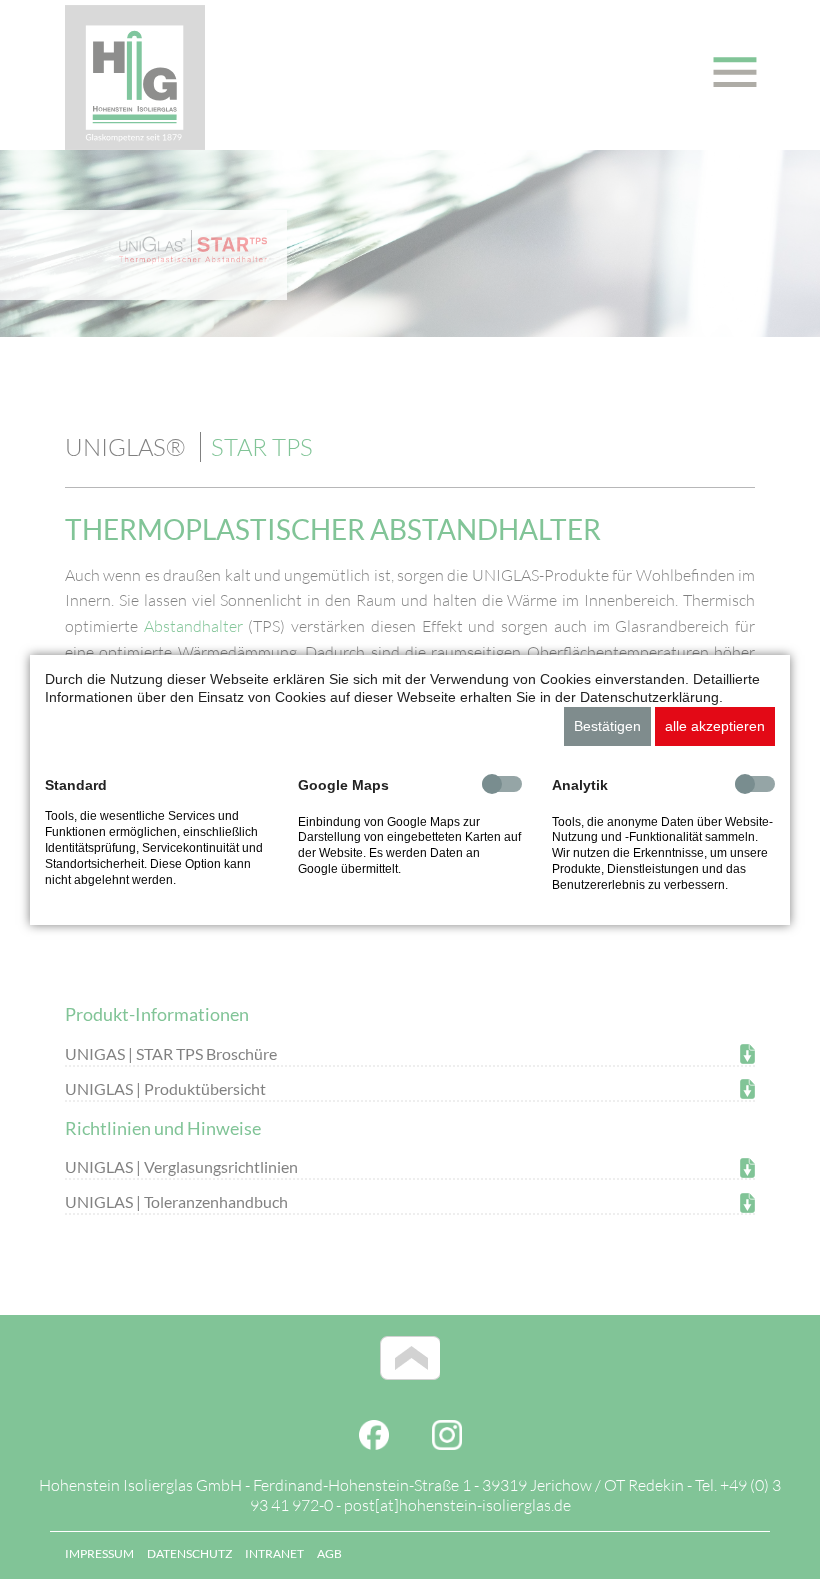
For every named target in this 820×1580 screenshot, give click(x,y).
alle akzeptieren (715, 726)
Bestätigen (607, 726)
